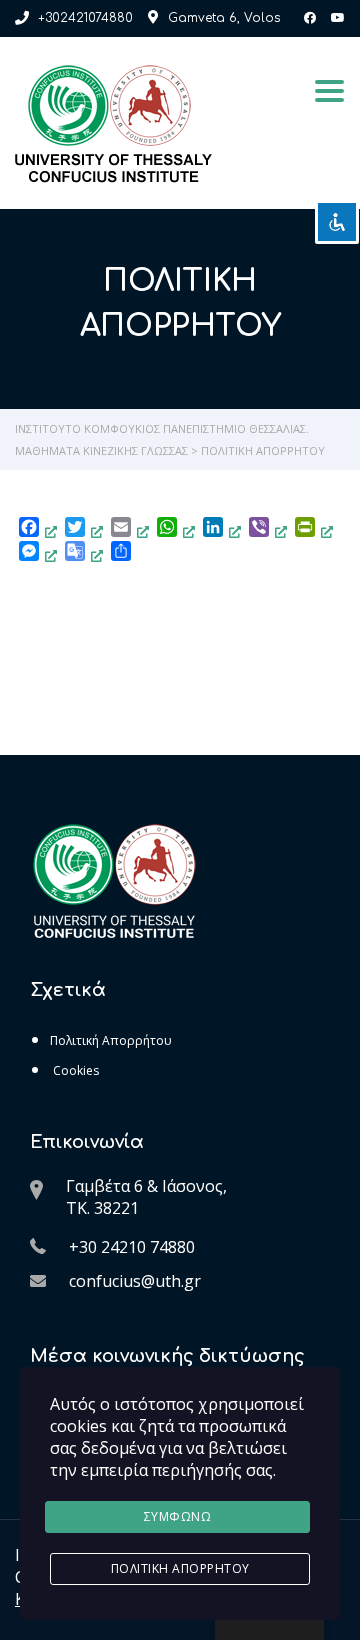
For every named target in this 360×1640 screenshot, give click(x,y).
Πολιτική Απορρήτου (111, 1040)
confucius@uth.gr (135, 1281)
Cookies (74, 1070)
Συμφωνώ (178, 1516)
